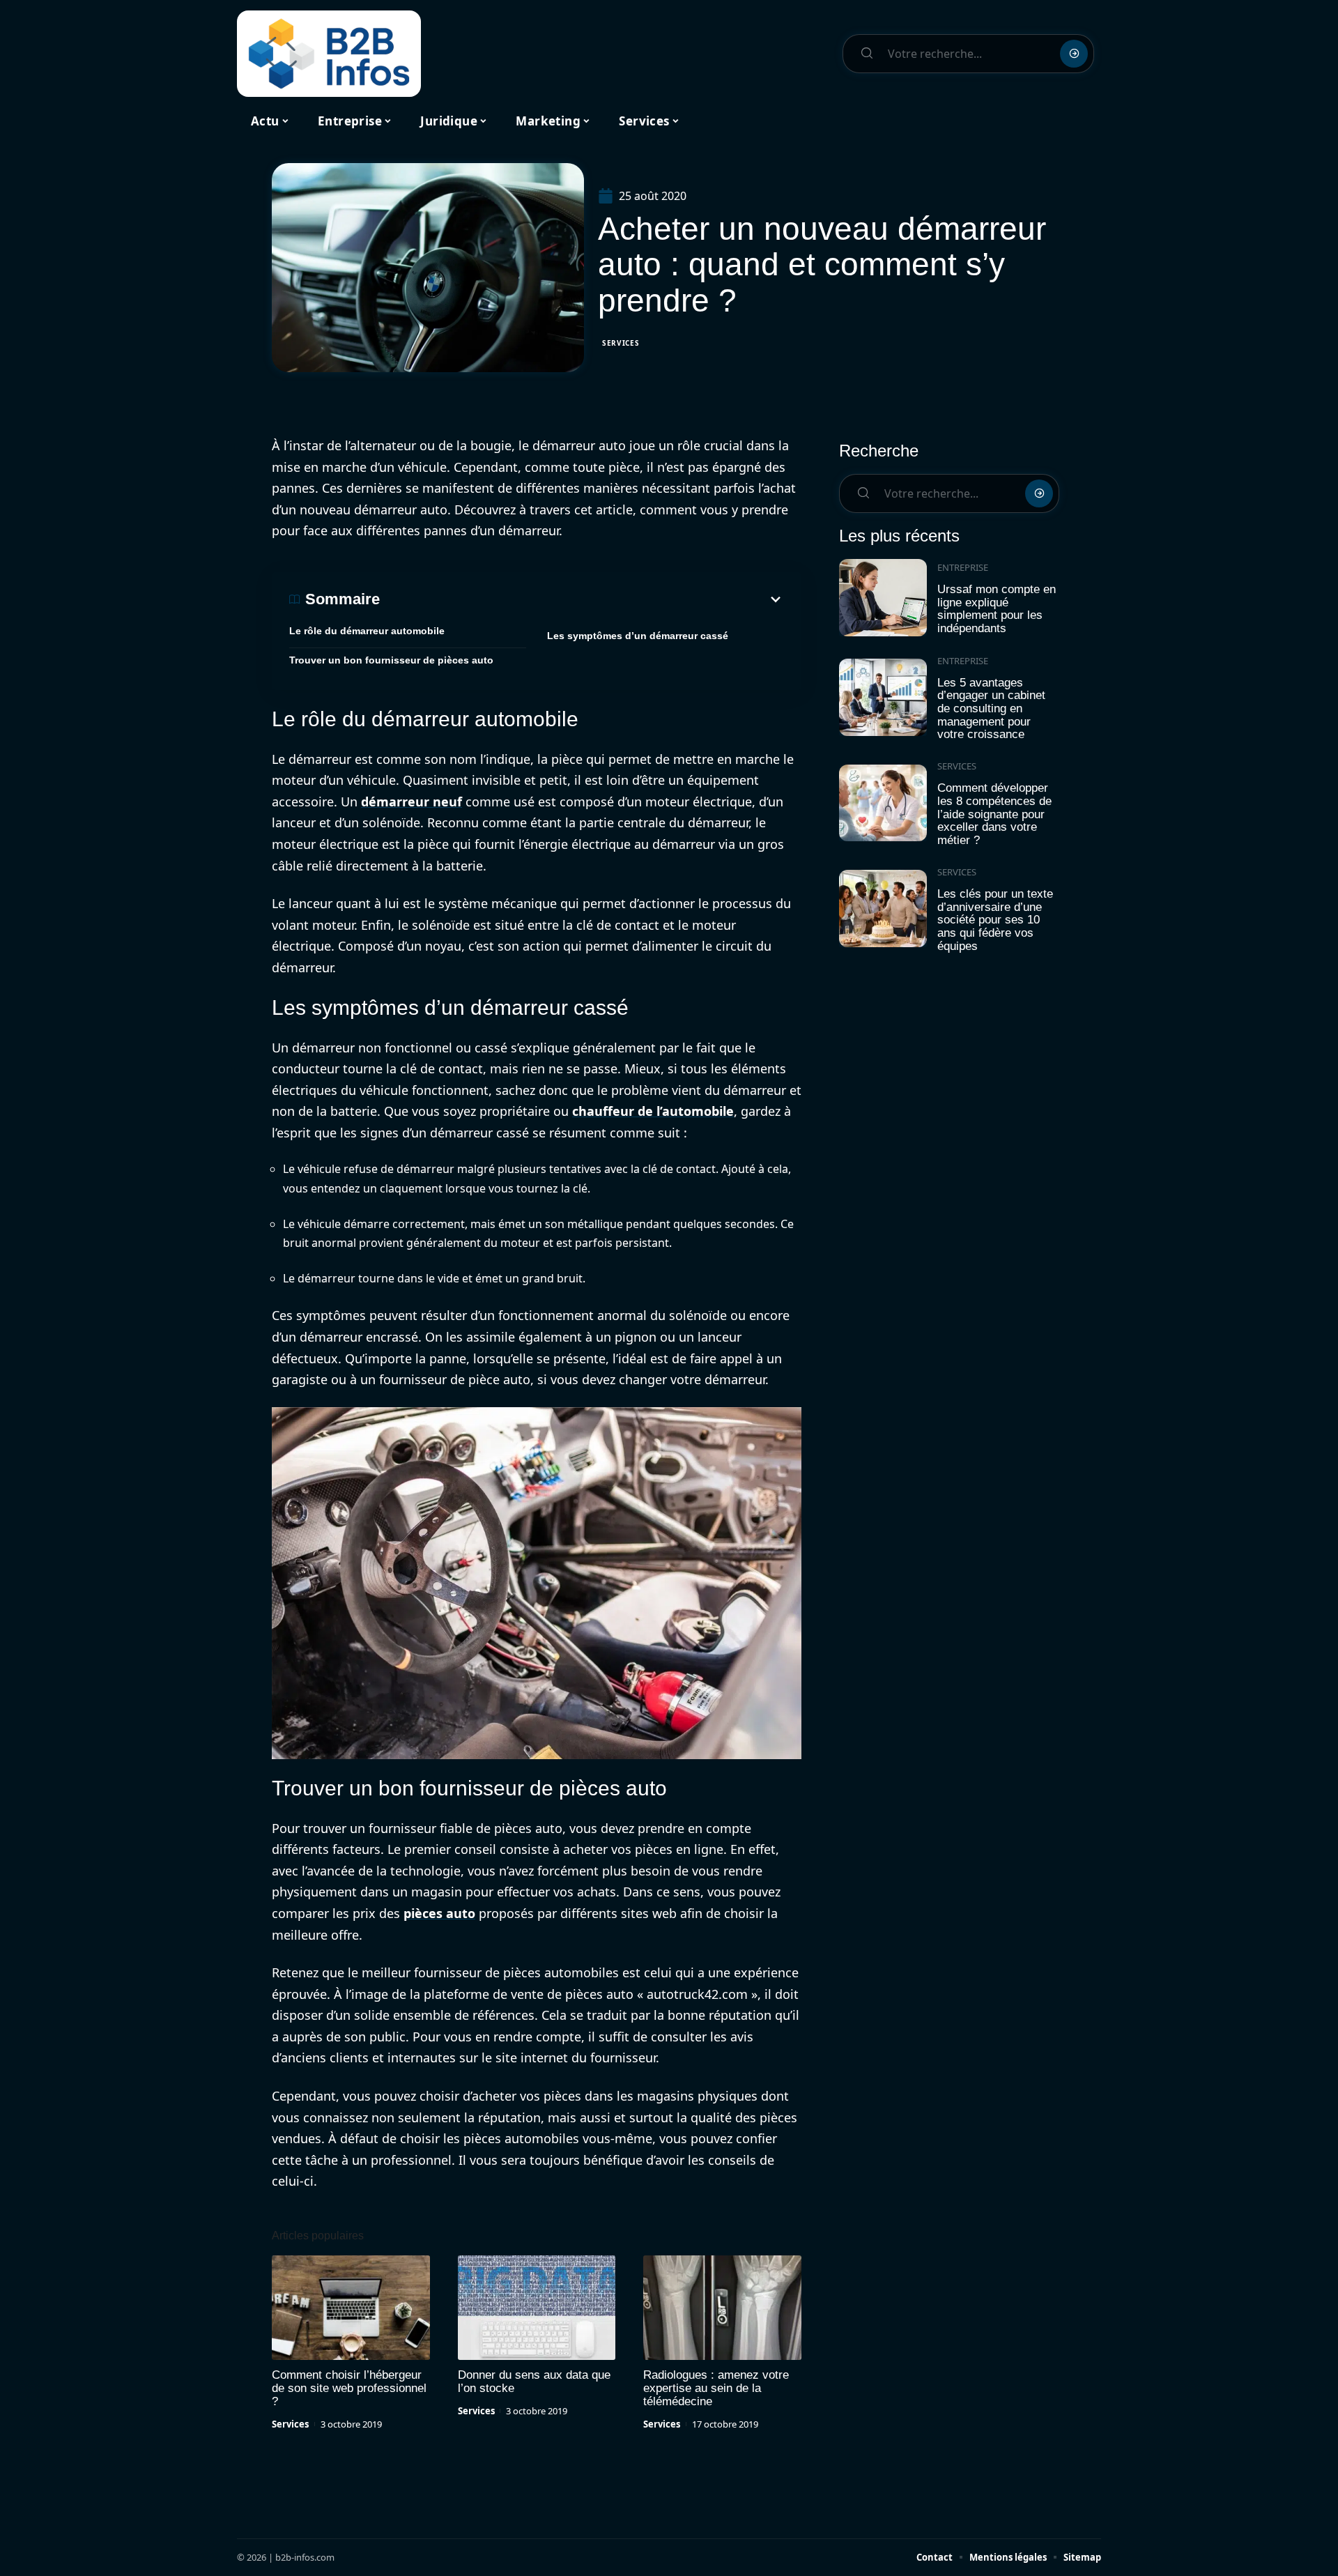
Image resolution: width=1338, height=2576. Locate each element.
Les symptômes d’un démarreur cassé (638, 636)
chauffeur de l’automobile (653, 1111)
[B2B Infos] (329, 54)
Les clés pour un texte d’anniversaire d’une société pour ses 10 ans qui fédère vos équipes (995, 920)
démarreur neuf (412, 802)
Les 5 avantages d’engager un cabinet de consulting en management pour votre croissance (991, 709)
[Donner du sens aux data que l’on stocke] (537, 2308)
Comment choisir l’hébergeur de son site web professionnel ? (349, 2388)
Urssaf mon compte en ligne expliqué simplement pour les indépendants (997, 609)
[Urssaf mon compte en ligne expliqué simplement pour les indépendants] (883, 598)
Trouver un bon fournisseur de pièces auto (391, 660)
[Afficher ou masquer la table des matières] (582, 599)
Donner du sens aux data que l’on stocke (534, 2382)
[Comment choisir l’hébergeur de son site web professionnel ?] (351, 2308)
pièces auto (439, 1913)
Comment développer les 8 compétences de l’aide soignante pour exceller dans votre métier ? (994, 814)
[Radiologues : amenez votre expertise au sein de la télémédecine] (722, 2308)
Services (621, 343)
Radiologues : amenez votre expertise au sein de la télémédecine (716, 2388)
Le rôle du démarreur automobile (367, 631)
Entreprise (963, 567)
